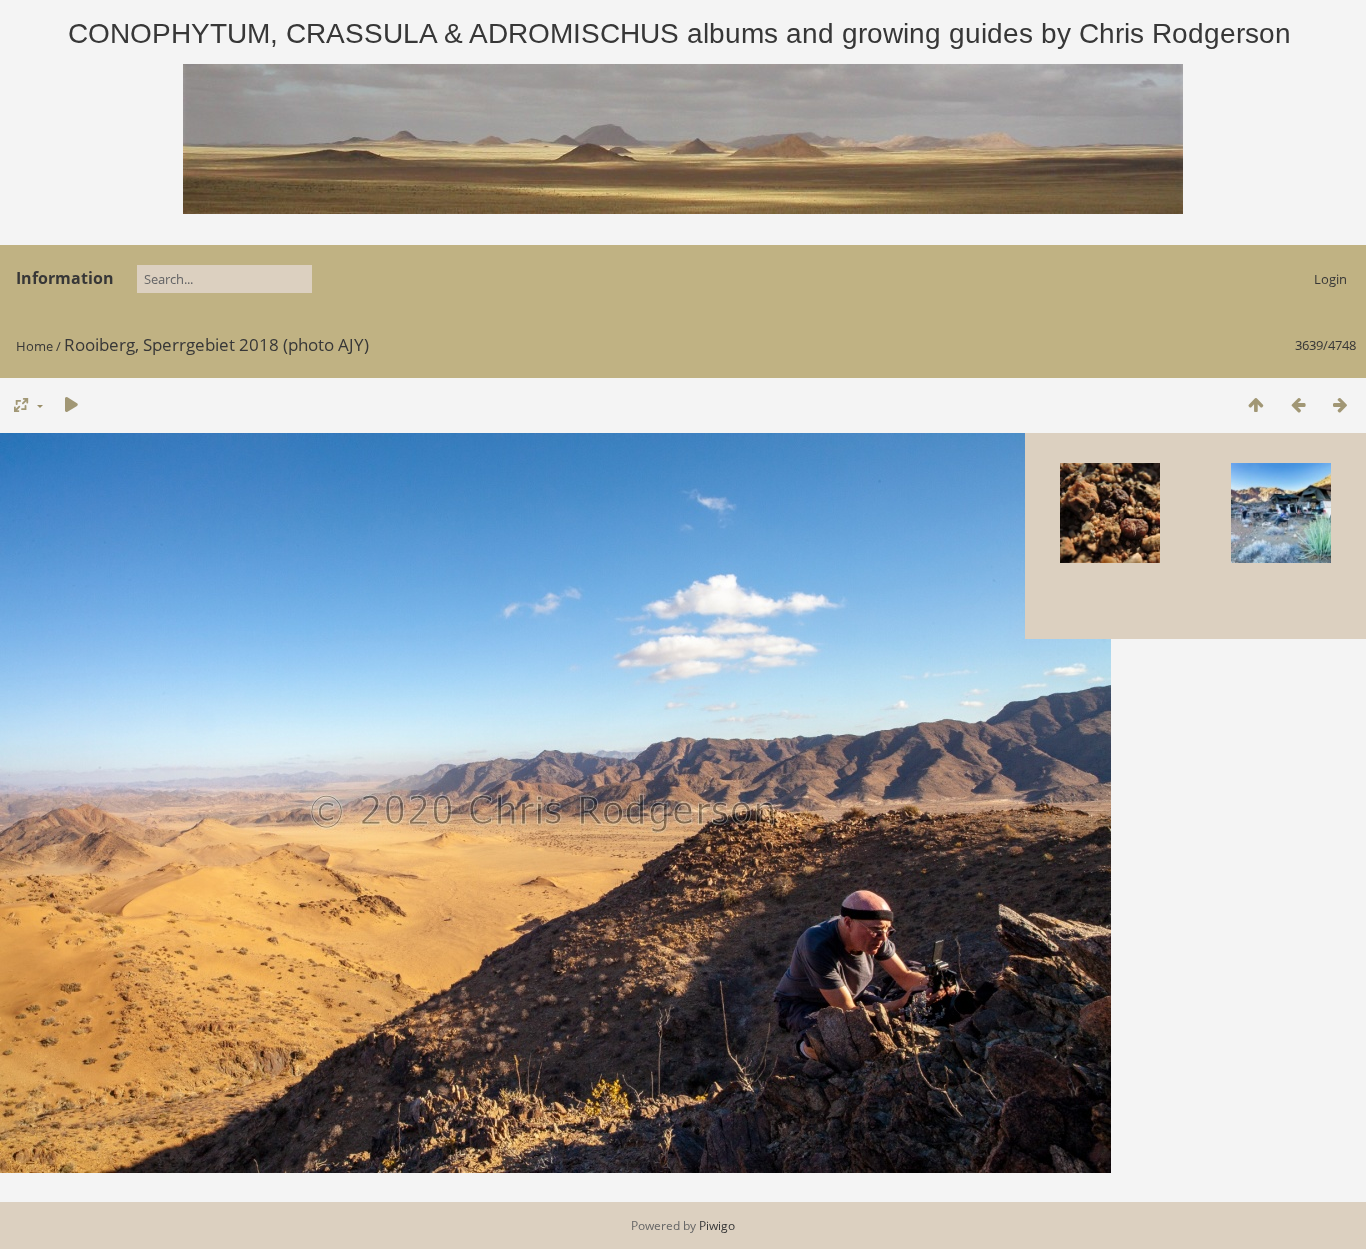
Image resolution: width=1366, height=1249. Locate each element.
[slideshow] (71, 404)
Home (34, 346)
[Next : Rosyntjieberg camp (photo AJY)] (1340, 404)
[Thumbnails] (1256, 404)
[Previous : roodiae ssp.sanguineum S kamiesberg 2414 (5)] (1298, 404)
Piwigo (717, 1225)
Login (1330, 279)
